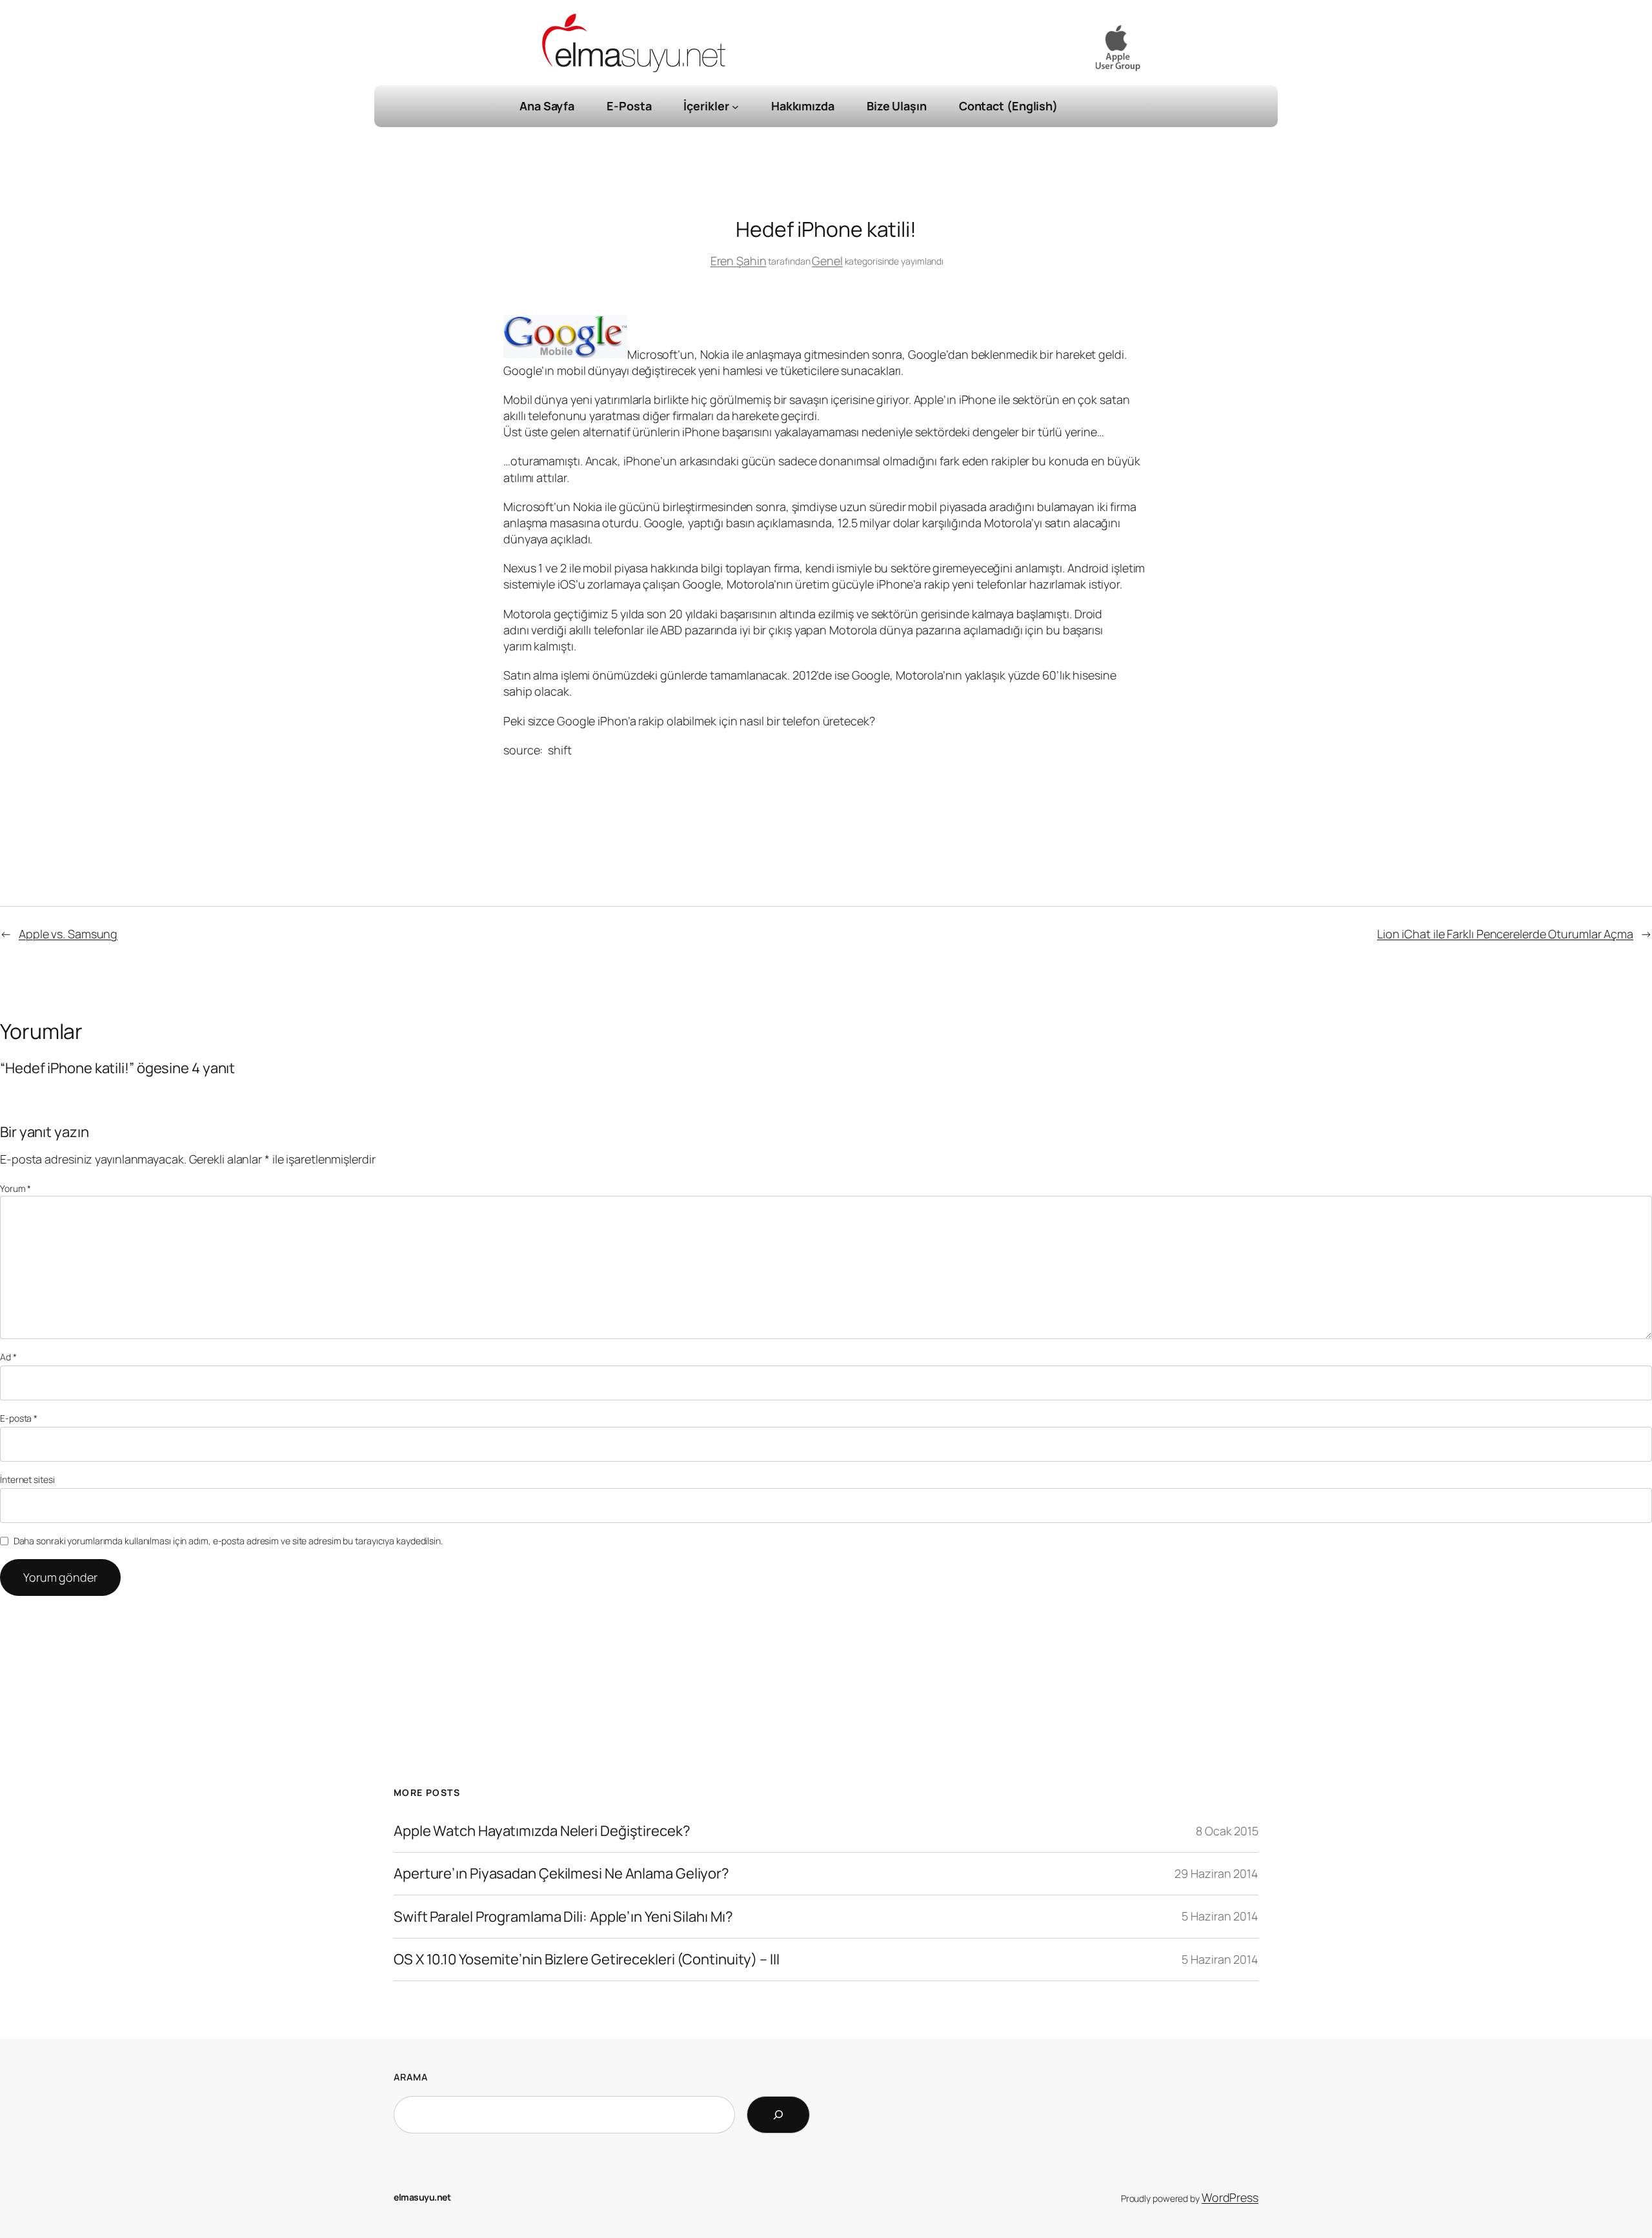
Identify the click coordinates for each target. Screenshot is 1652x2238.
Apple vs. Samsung (68, 934)
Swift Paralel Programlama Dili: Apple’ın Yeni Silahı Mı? (563, 1917)
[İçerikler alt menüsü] (735, 106)
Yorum (15, 1188)
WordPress (1230, 2197)
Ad (8, 1357)
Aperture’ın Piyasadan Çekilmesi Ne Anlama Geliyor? (561, 1874)
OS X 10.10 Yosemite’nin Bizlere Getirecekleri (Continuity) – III (587, 1960)
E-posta (19, 1418)
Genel (827, 261)
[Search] (778, 2115)
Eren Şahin (739, 261)
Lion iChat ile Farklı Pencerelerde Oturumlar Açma (1505, 934)
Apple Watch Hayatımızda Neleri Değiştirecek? (542, 1831)
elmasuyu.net (422, 2197)
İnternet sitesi (27, 1479)
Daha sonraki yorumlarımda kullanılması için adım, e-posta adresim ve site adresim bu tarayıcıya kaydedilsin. (228, 1541)
